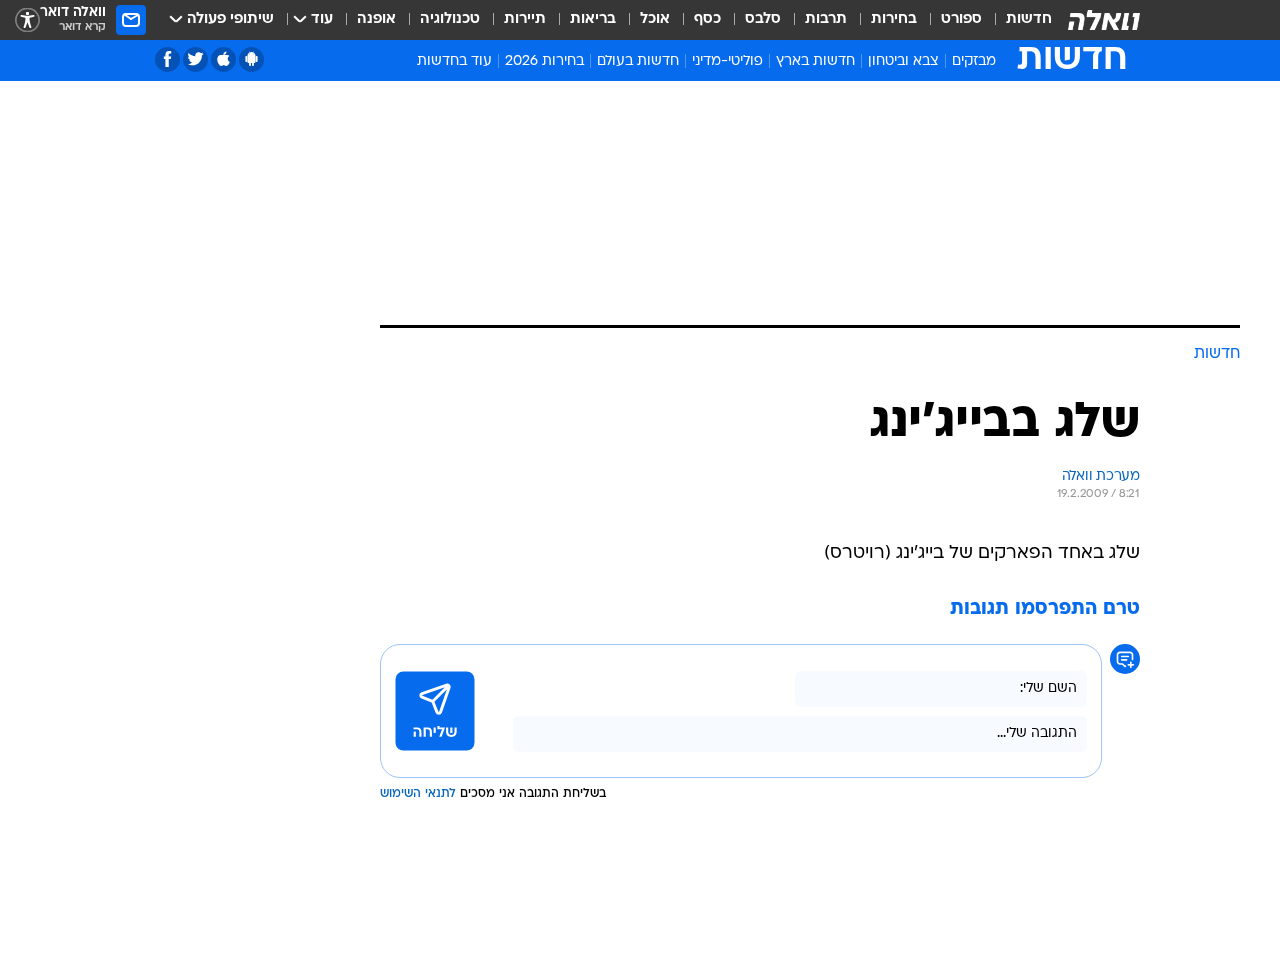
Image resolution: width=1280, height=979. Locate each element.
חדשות (1029, 19)
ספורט (961, 19)
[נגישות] (27, 20)
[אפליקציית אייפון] (223, 59)
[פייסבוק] (167, 59)
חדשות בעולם (638, 61)
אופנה (376, 19)
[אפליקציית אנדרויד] (251, 59)
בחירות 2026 (544, 61)
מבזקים (974, 61)
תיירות (525, 19)
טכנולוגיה (450, 19)
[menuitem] (1017, 20)
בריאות (593, 19)
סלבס (763, 19)
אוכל (655, 19)
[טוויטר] (195, 59)
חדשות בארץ (815, 61)
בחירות (894, 19)
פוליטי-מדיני (727, 61)
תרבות (826, 19)
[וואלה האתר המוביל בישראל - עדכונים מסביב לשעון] (1104, 20)
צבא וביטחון (903, 61)
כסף (707, 19)
